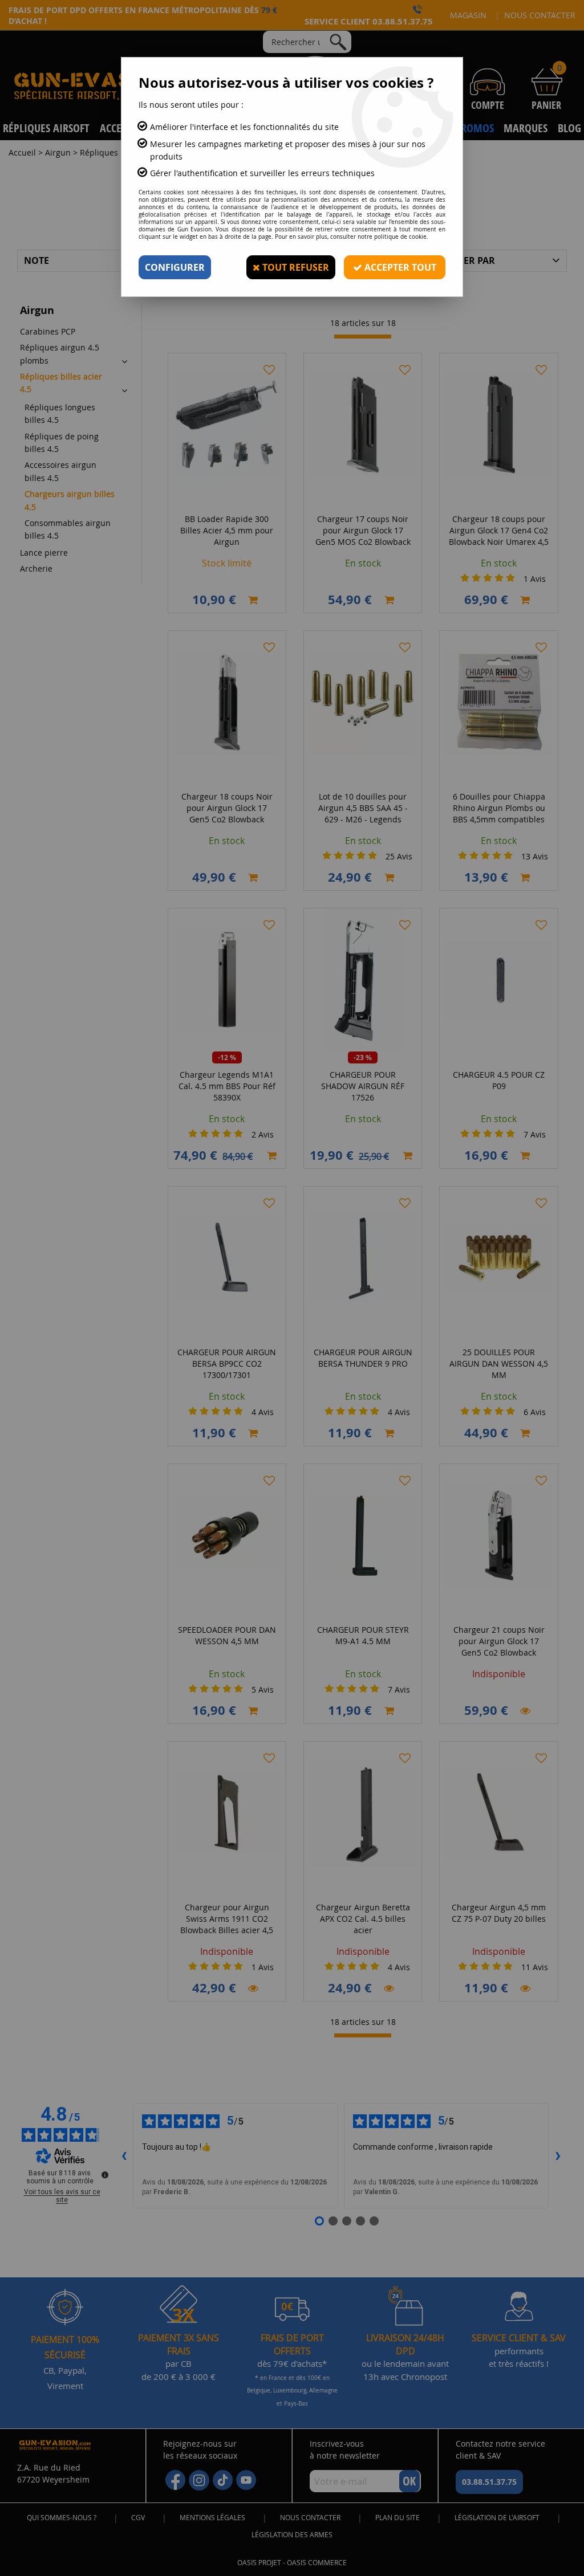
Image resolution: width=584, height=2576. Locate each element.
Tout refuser (295, 267)
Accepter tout (399, 267)
